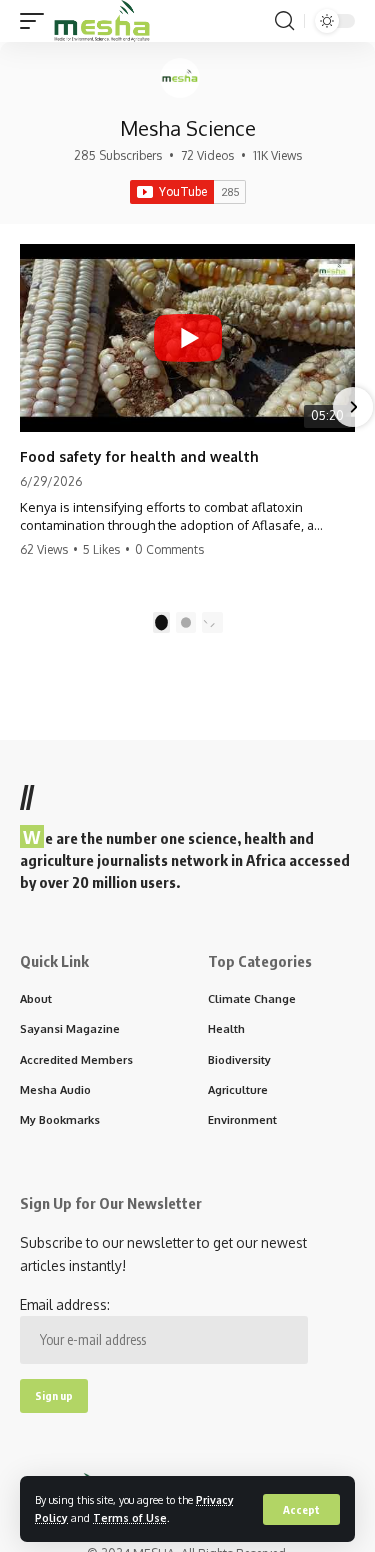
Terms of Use (130, 1517)
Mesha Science (188, 128)
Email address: (65, 1304)
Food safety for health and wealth (139, 456)
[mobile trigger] (37, 21)
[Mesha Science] (180, 78)
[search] (284, 21)
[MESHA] (102, 21)
